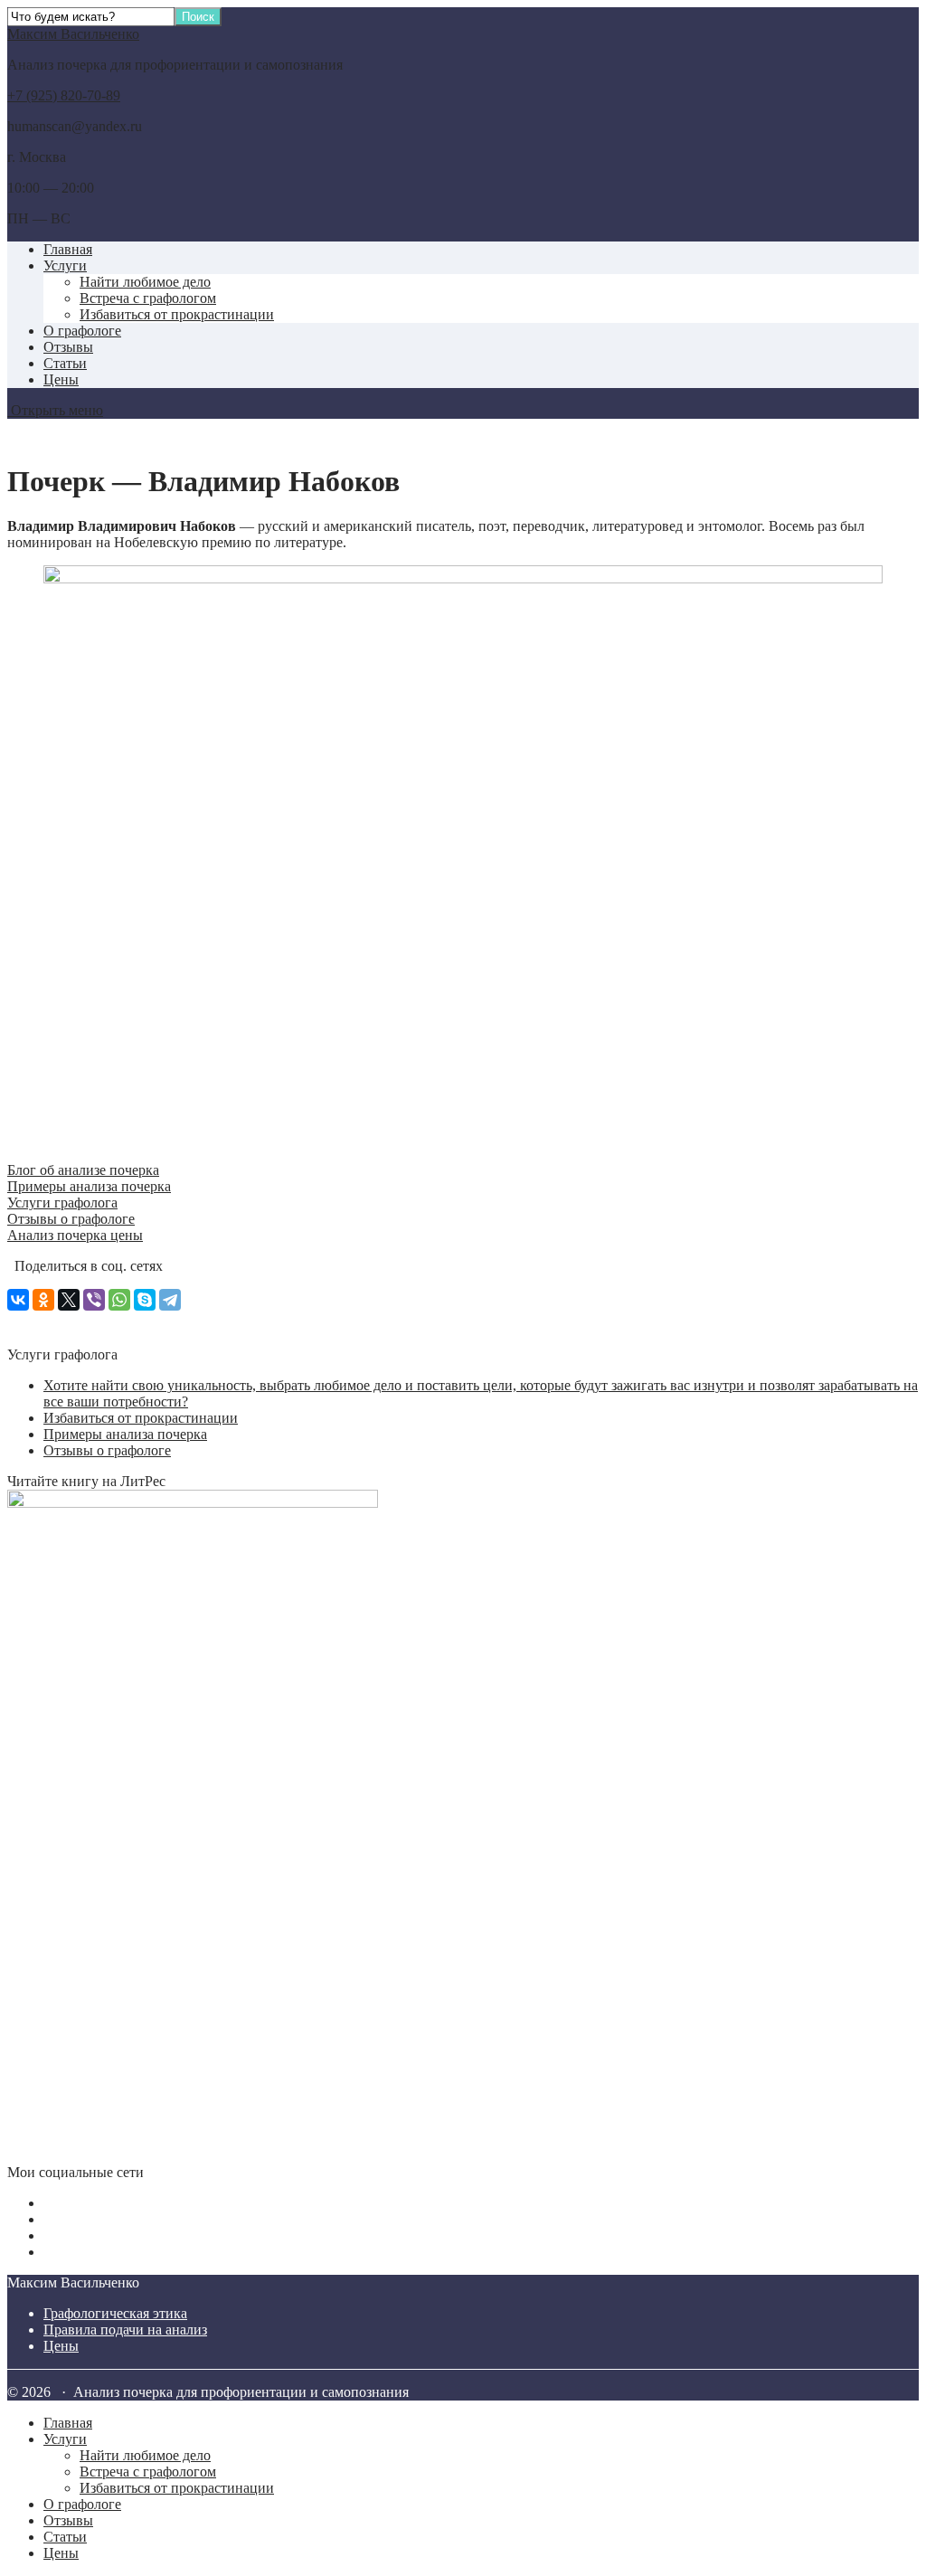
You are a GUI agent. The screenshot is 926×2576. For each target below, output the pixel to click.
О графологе (82, 331)
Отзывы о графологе (71, 1219)
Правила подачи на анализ (125, 2330)
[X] (69, 1300)
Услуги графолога (62, 1203)
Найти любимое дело (145, 282)
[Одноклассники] (43, 1300)
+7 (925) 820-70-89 (64, 95)
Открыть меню (55, 410)
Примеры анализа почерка (89, 1186)
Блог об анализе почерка (83, 1170)
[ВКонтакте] (18, 1300)
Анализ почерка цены (75, 1235)
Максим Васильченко (73, 34)
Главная (68, 249)
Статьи (65, 363)
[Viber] (94, 1300)
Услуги (65, 265)
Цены (61, 379)
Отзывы (68, 347)
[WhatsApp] (119, 1300)
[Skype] (145, 1300)
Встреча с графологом (148, 298)
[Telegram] (170, 1300)
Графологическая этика (115, 2313)
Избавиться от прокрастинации (177, 314)
